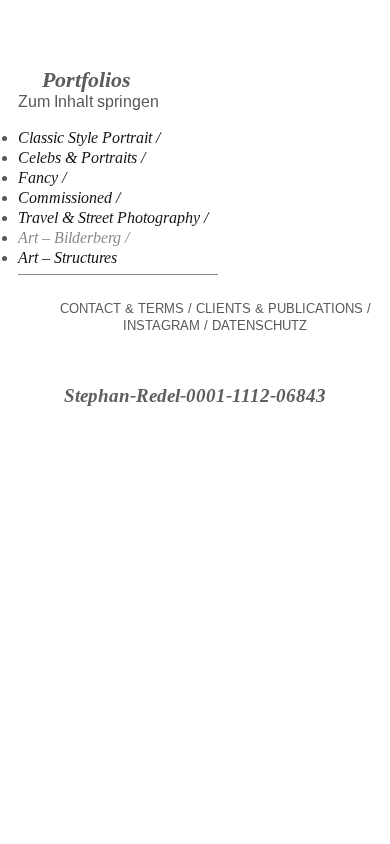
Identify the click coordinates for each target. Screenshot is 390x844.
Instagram (161, 325)
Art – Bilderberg (69, 237)
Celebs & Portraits (77, 157)
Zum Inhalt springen (88, 101)
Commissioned (65, 197)
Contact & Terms (122, 308)
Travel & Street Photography (109, 217)
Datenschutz (259, 325)
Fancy (38, 177)
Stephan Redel (195, 51)
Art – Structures (67, 257)
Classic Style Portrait (85, 137)
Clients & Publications (279, 308)
